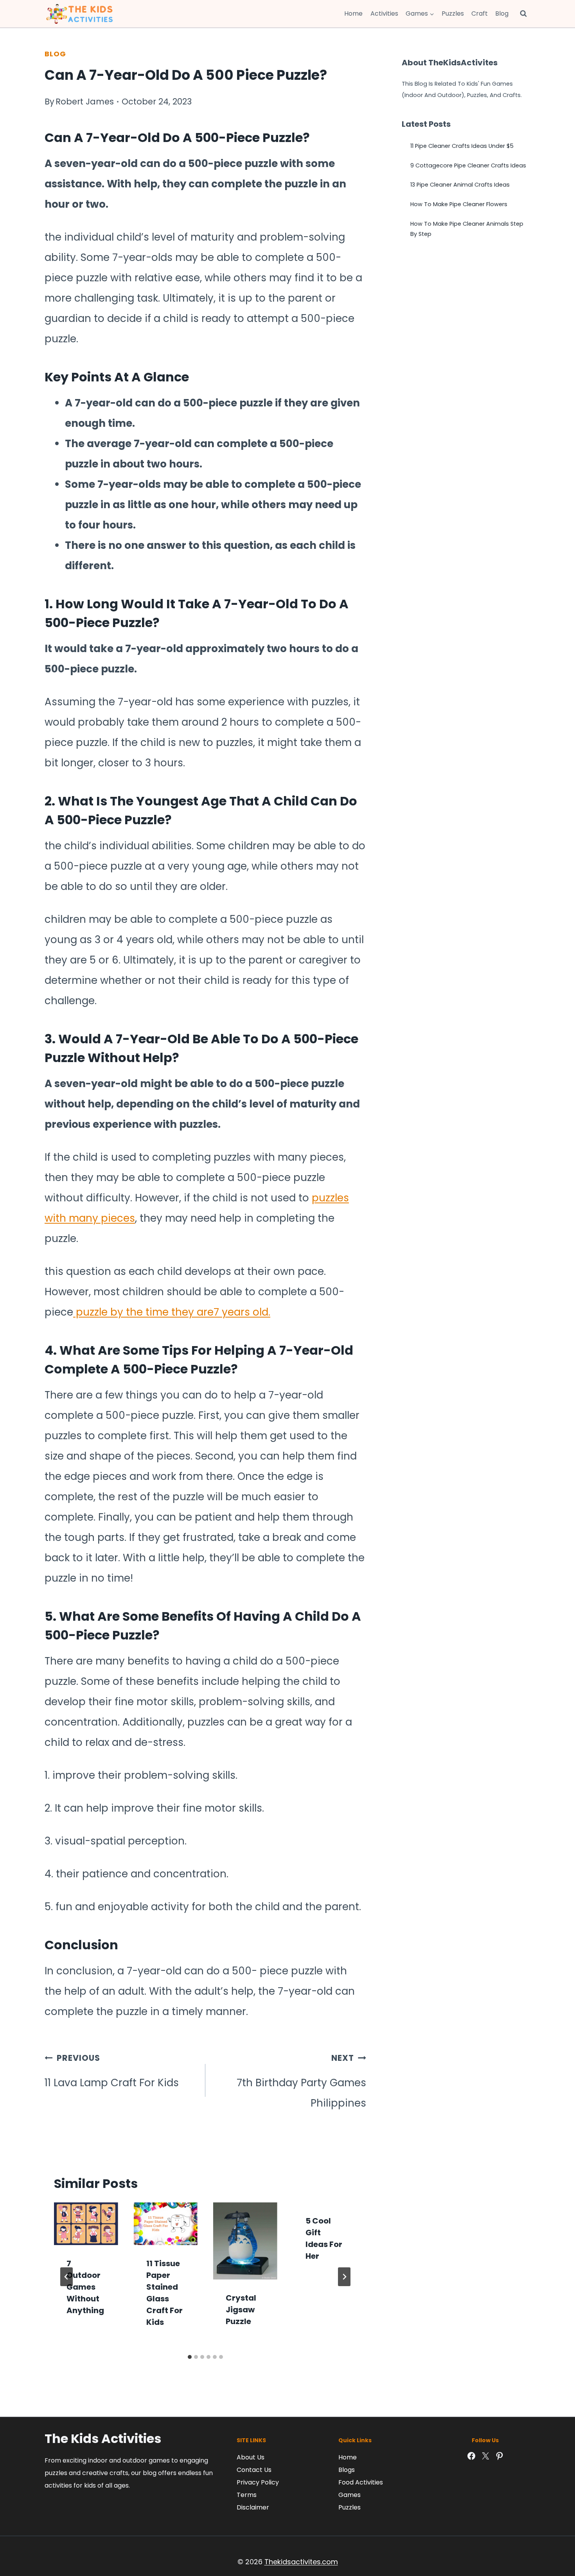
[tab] (190, 2357)
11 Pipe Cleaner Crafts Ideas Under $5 (462, 146)
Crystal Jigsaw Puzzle (241, 2310)
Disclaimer (253, 2507)
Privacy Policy (258, 2482)
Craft (480, 13)
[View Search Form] (523, 14)
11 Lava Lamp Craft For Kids (112, 2071)
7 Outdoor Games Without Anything (85, 2287)
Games (349, 2495)
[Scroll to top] (552, 2535)
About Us (251, 2457)
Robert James (85, 102)
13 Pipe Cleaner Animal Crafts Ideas (460, 185)
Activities (384, 13)
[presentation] (86, 2224)
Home (353, 13)
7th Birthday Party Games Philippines (301, 2081)
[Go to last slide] (66, 2277)
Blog (502, 13)
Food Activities (361, 2482)
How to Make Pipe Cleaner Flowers (459, 204)
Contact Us (254, 2470)
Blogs (347, 2470)
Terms (247, 2495)
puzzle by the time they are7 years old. (172, 1312)
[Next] (344, 2277)
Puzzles (453, 13)
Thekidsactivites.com (301, 2562)
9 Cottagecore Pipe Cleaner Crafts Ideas (468, 165)
